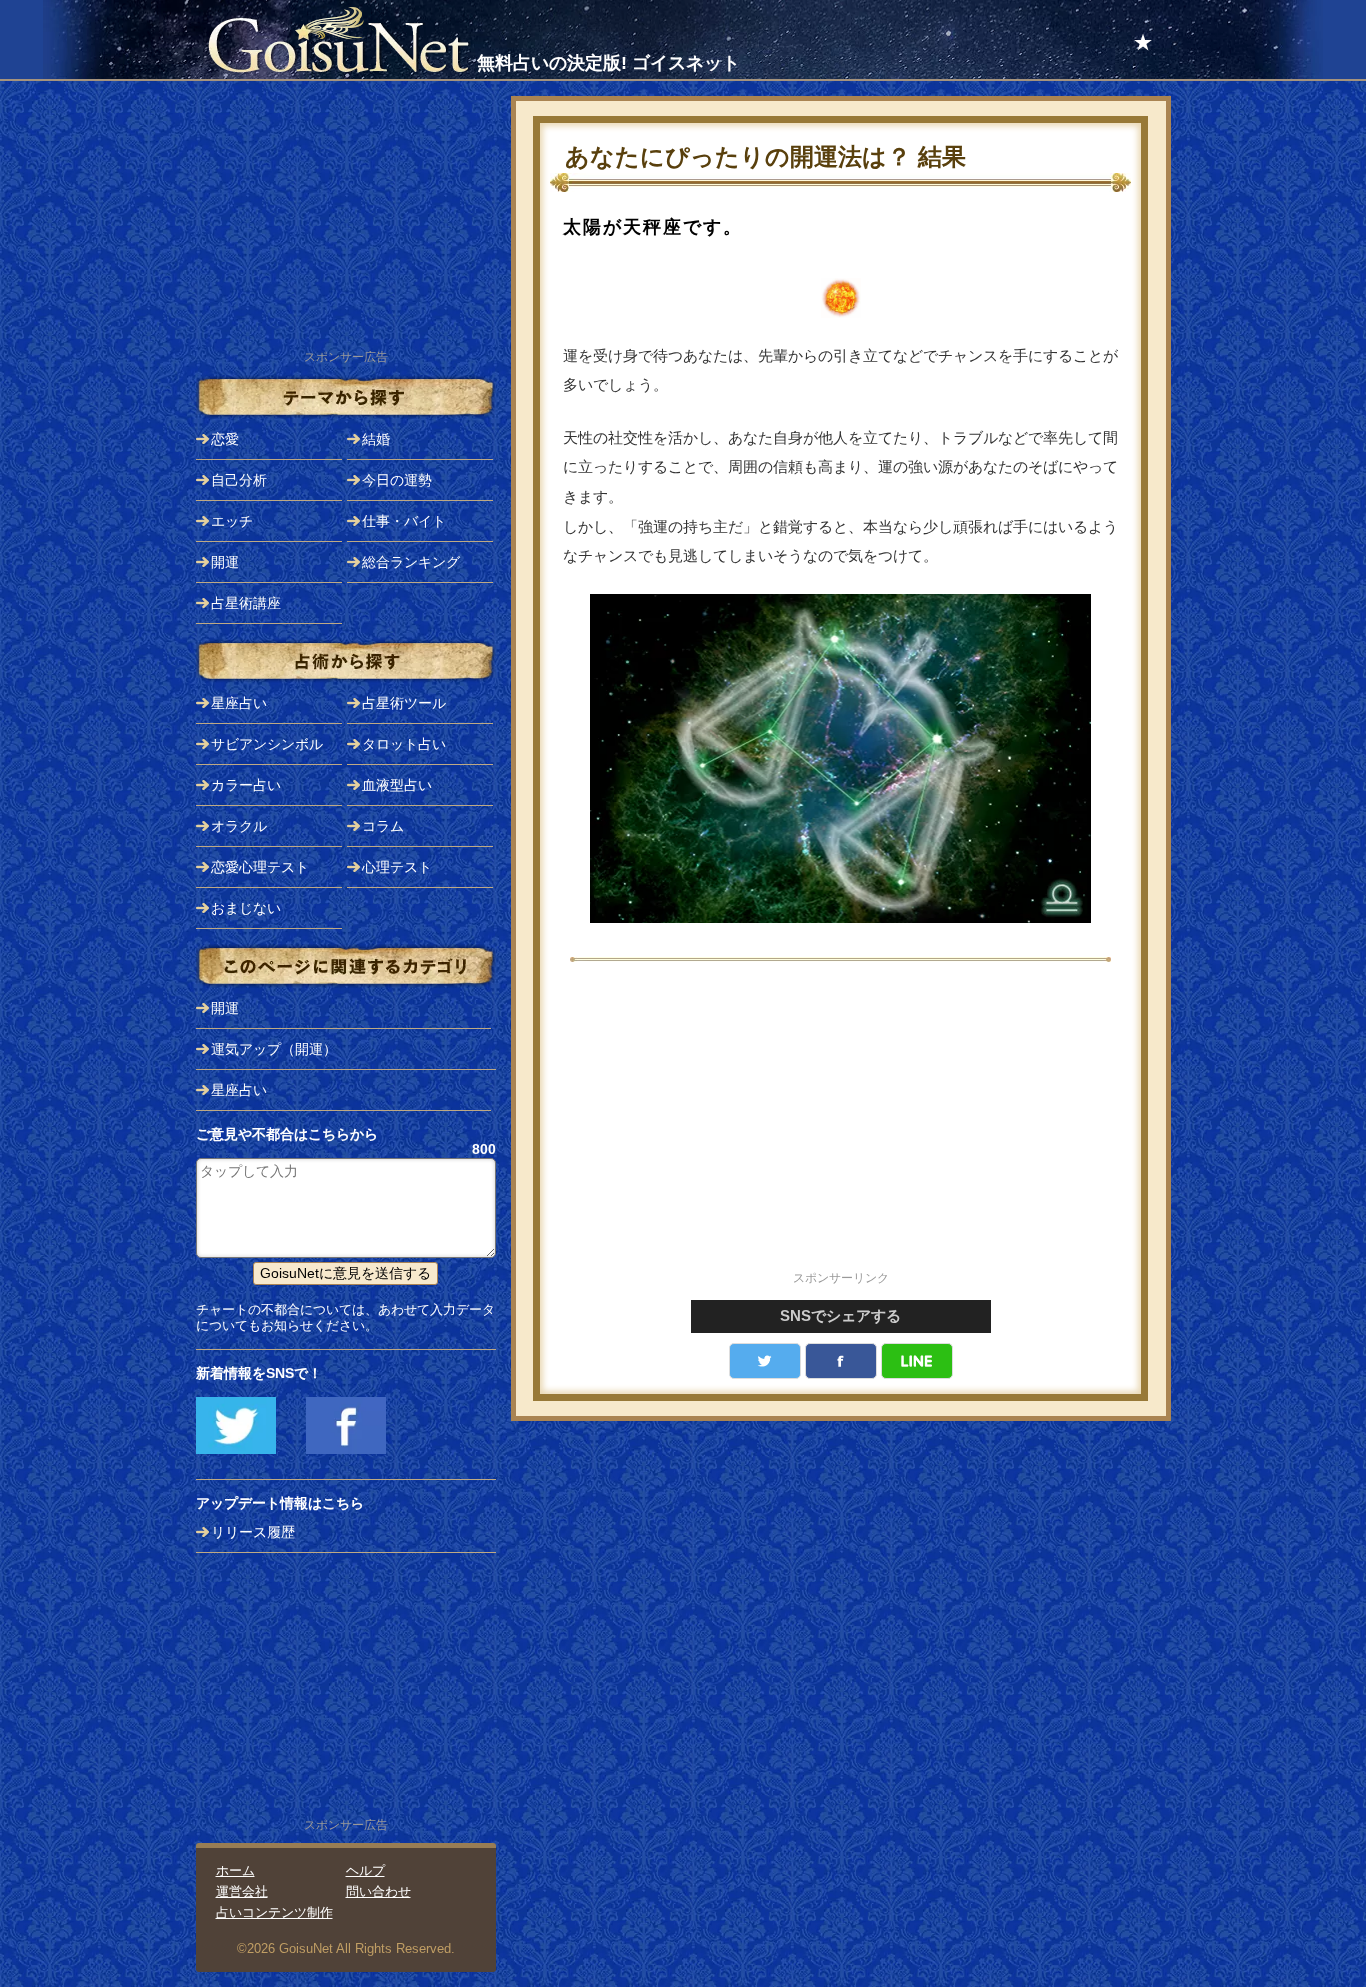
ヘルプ (365, 1870)
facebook (841, 1361)
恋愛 (225, 439)
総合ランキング (411, 562)
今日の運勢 (397, 480)
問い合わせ (378, 1891)
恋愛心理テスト (260, 867)
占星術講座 (246, 603)
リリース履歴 (253, 1532)
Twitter (765, 1361)
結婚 (376, 439)
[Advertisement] (841, 1127)
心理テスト (397, 867)
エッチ (232, 521)
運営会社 (242, 1891)
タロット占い (404, 744)
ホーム (235, 1870)
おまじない (246, 908)
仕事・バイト (404, 521)
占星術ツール (404, 703)
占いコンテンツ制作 (274, 1912)
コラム (383, 826)
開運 (225, 562)
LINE (917, 1361)
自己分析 (239, 480)
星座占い (239, 703)
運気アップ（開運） (274, 1049)
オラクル (239, 826)
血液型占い (397, 785)
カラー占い (246, 785)
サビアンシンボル (267, 744)
